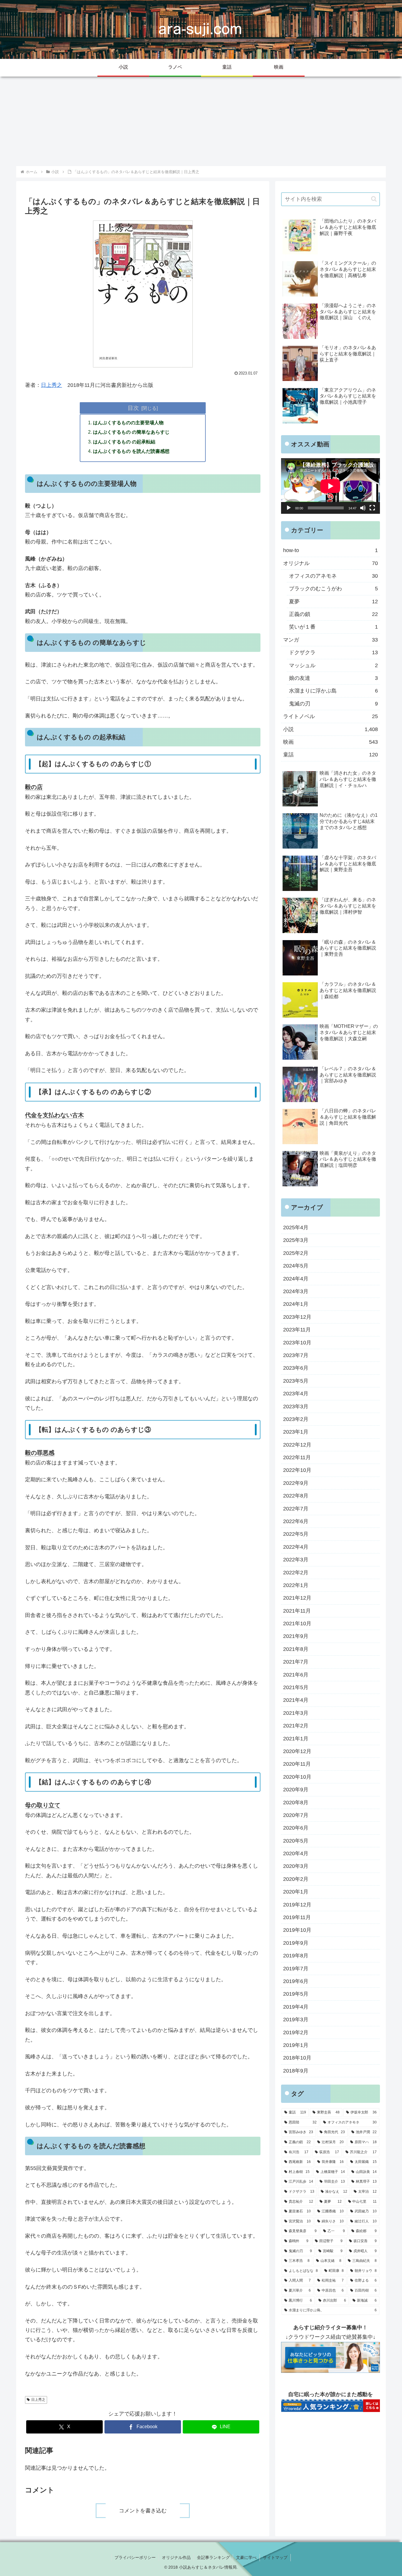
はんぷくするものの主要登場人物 (128, 423)
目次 (133, 408)
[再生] (289, 508)
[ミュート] (363, 508)
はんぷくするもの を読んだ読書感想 (131, 451)
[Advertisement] (201, 121)
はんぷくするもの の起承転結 (124, 442)
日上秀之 (52, 385)
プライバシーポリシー (135, 2557)
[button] (374, 199)
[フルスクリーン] (372, 508)
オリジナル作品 (176, 2557)
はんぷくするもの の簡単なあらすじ (131, 432)
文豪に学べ (246, 2557)
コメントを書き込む (143, 2511)
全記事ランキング (213, 2557)
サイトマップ (275, 2557)
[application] (330, 486)
